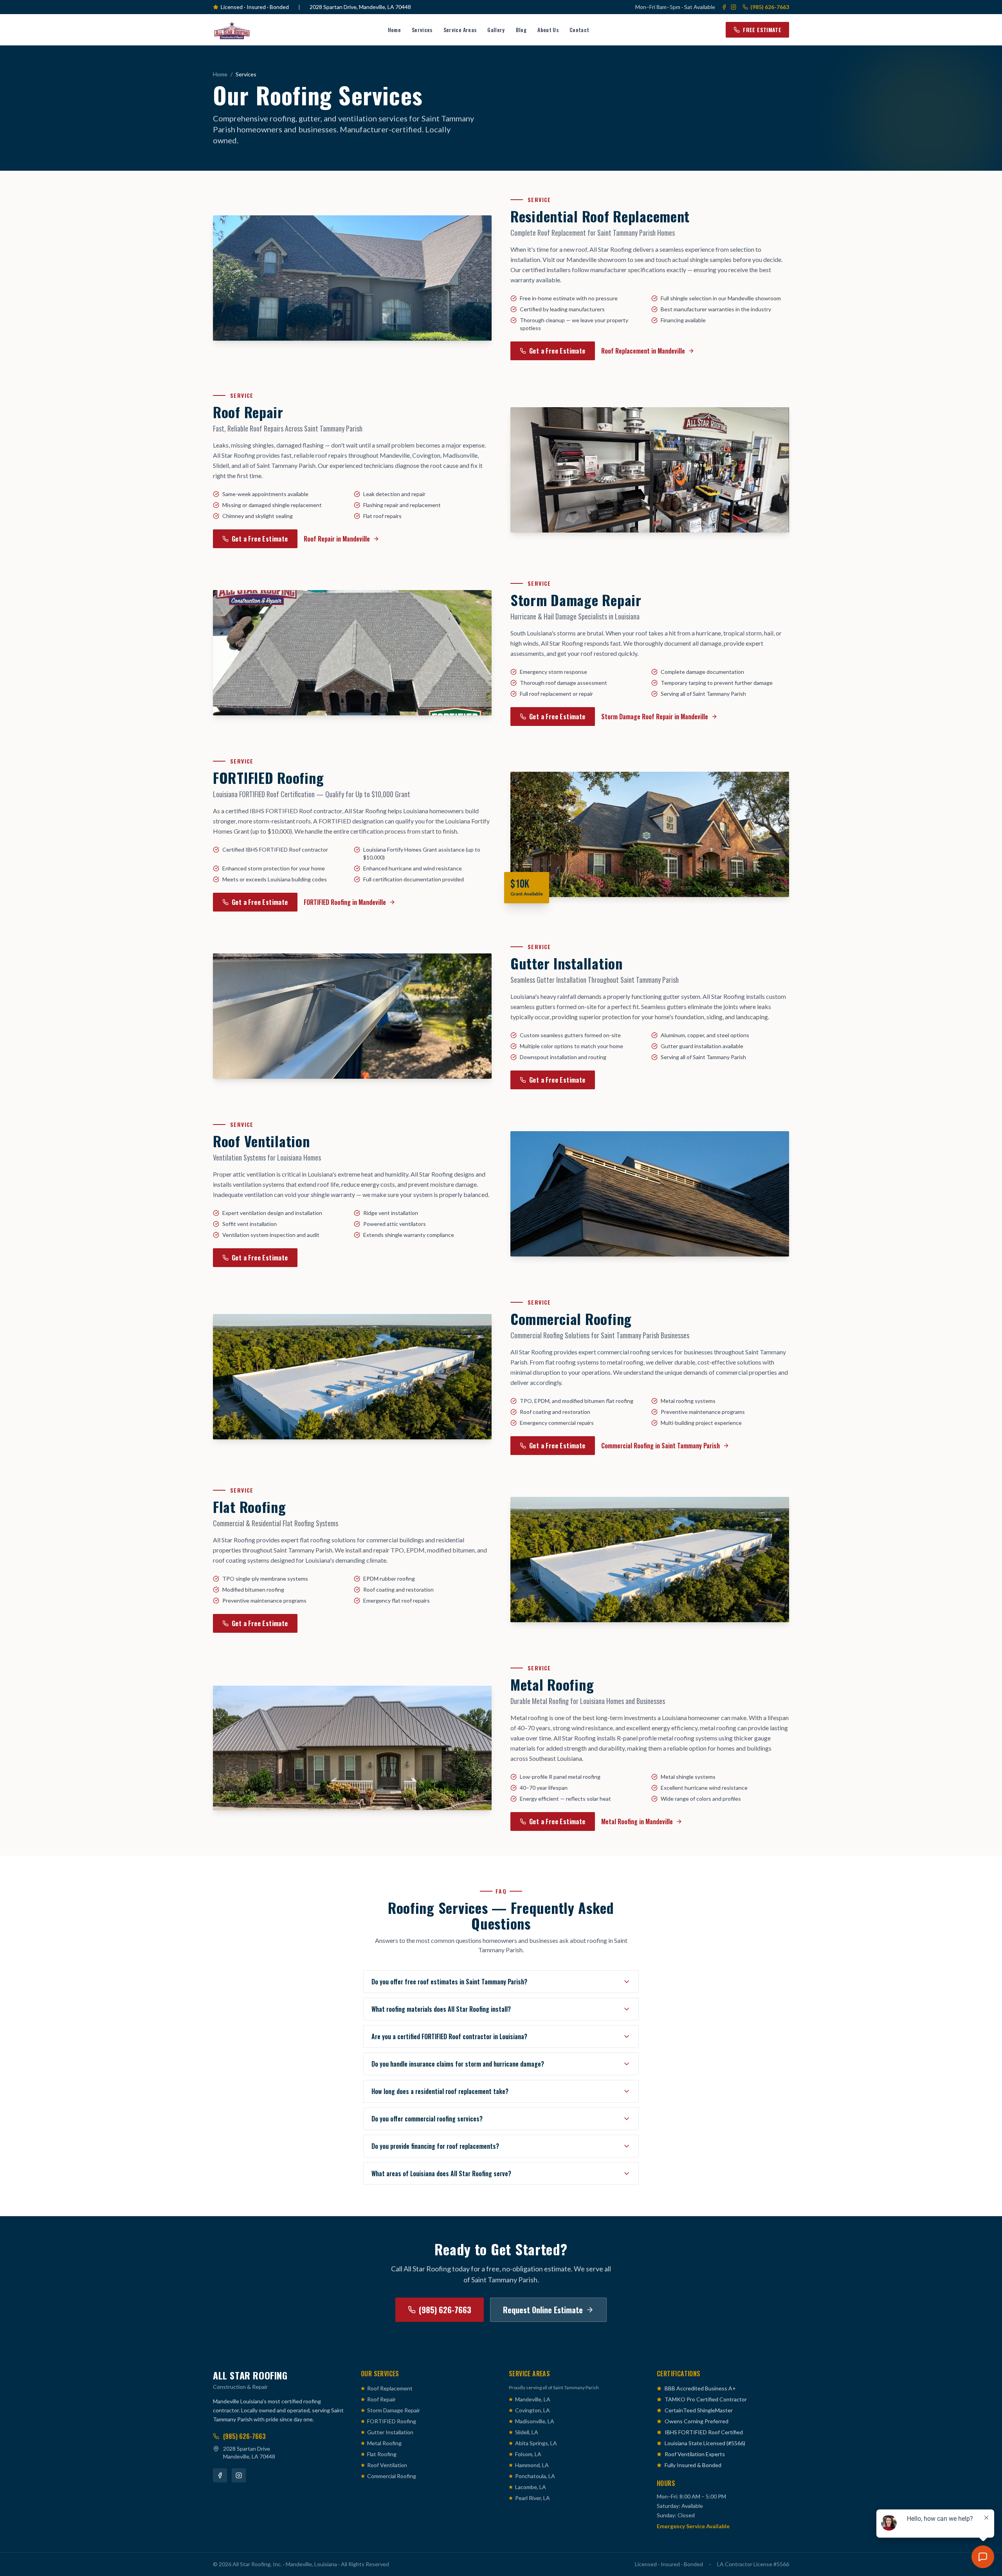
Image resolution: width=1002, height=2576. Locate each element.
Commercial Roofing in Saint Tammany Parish (660, 1446)
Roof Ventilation (387, 2465)
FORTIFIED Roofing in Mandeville (345, 902)
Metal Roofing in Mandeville (637, 1821)
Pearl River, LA (533, 2498)
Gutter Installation (390, 2432)
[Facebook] (724, 7)
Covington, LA (533, 2410)
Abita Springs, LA (536, 2443)
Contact (579, 30)
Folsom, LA (528, 2454)
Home (394, 30)
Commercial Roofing (392, 2476)
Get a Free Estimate (557, 351)
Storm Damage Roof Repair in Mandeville (655, 717)
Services (422, 30)
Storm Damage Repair (394, 2410)
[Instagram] (733, 7)
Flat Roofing (382, 2454)
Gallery (496, 30)
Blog (521, 30)
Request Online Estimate (543, 2310)
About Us (548, 30)
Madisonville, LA (535, 2421)
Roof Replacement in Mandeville (643, 351)
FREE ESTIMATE (762, 30)
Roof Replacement (390, 2388)
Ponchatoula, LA (535, 2476)
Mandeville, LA (533, 2399)
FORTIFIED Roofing (392, 2421)
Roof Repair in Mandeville (337, 539)
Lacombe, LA (531, 2487)
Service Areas (460, 30)
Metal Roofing (384, 2443)
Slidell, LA (527, 2432)
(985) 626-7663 (770, 7)
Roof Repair (381, 2399)
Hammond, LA (532, 2465)
